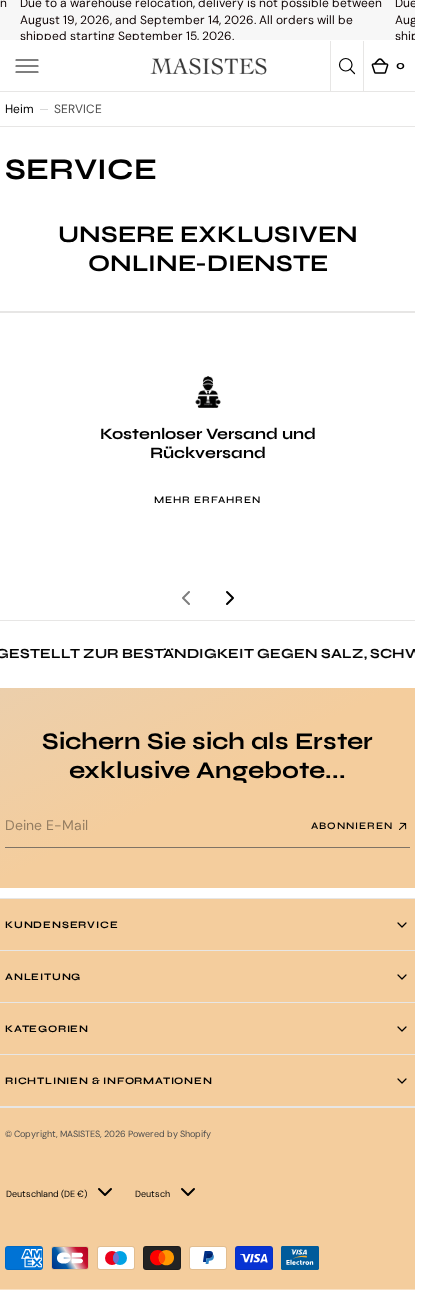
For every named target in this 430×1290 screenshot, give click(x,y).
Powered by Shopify (169, 1134)
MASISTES (80, 1134)
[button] (27, 66)
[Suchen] (347, 66)
